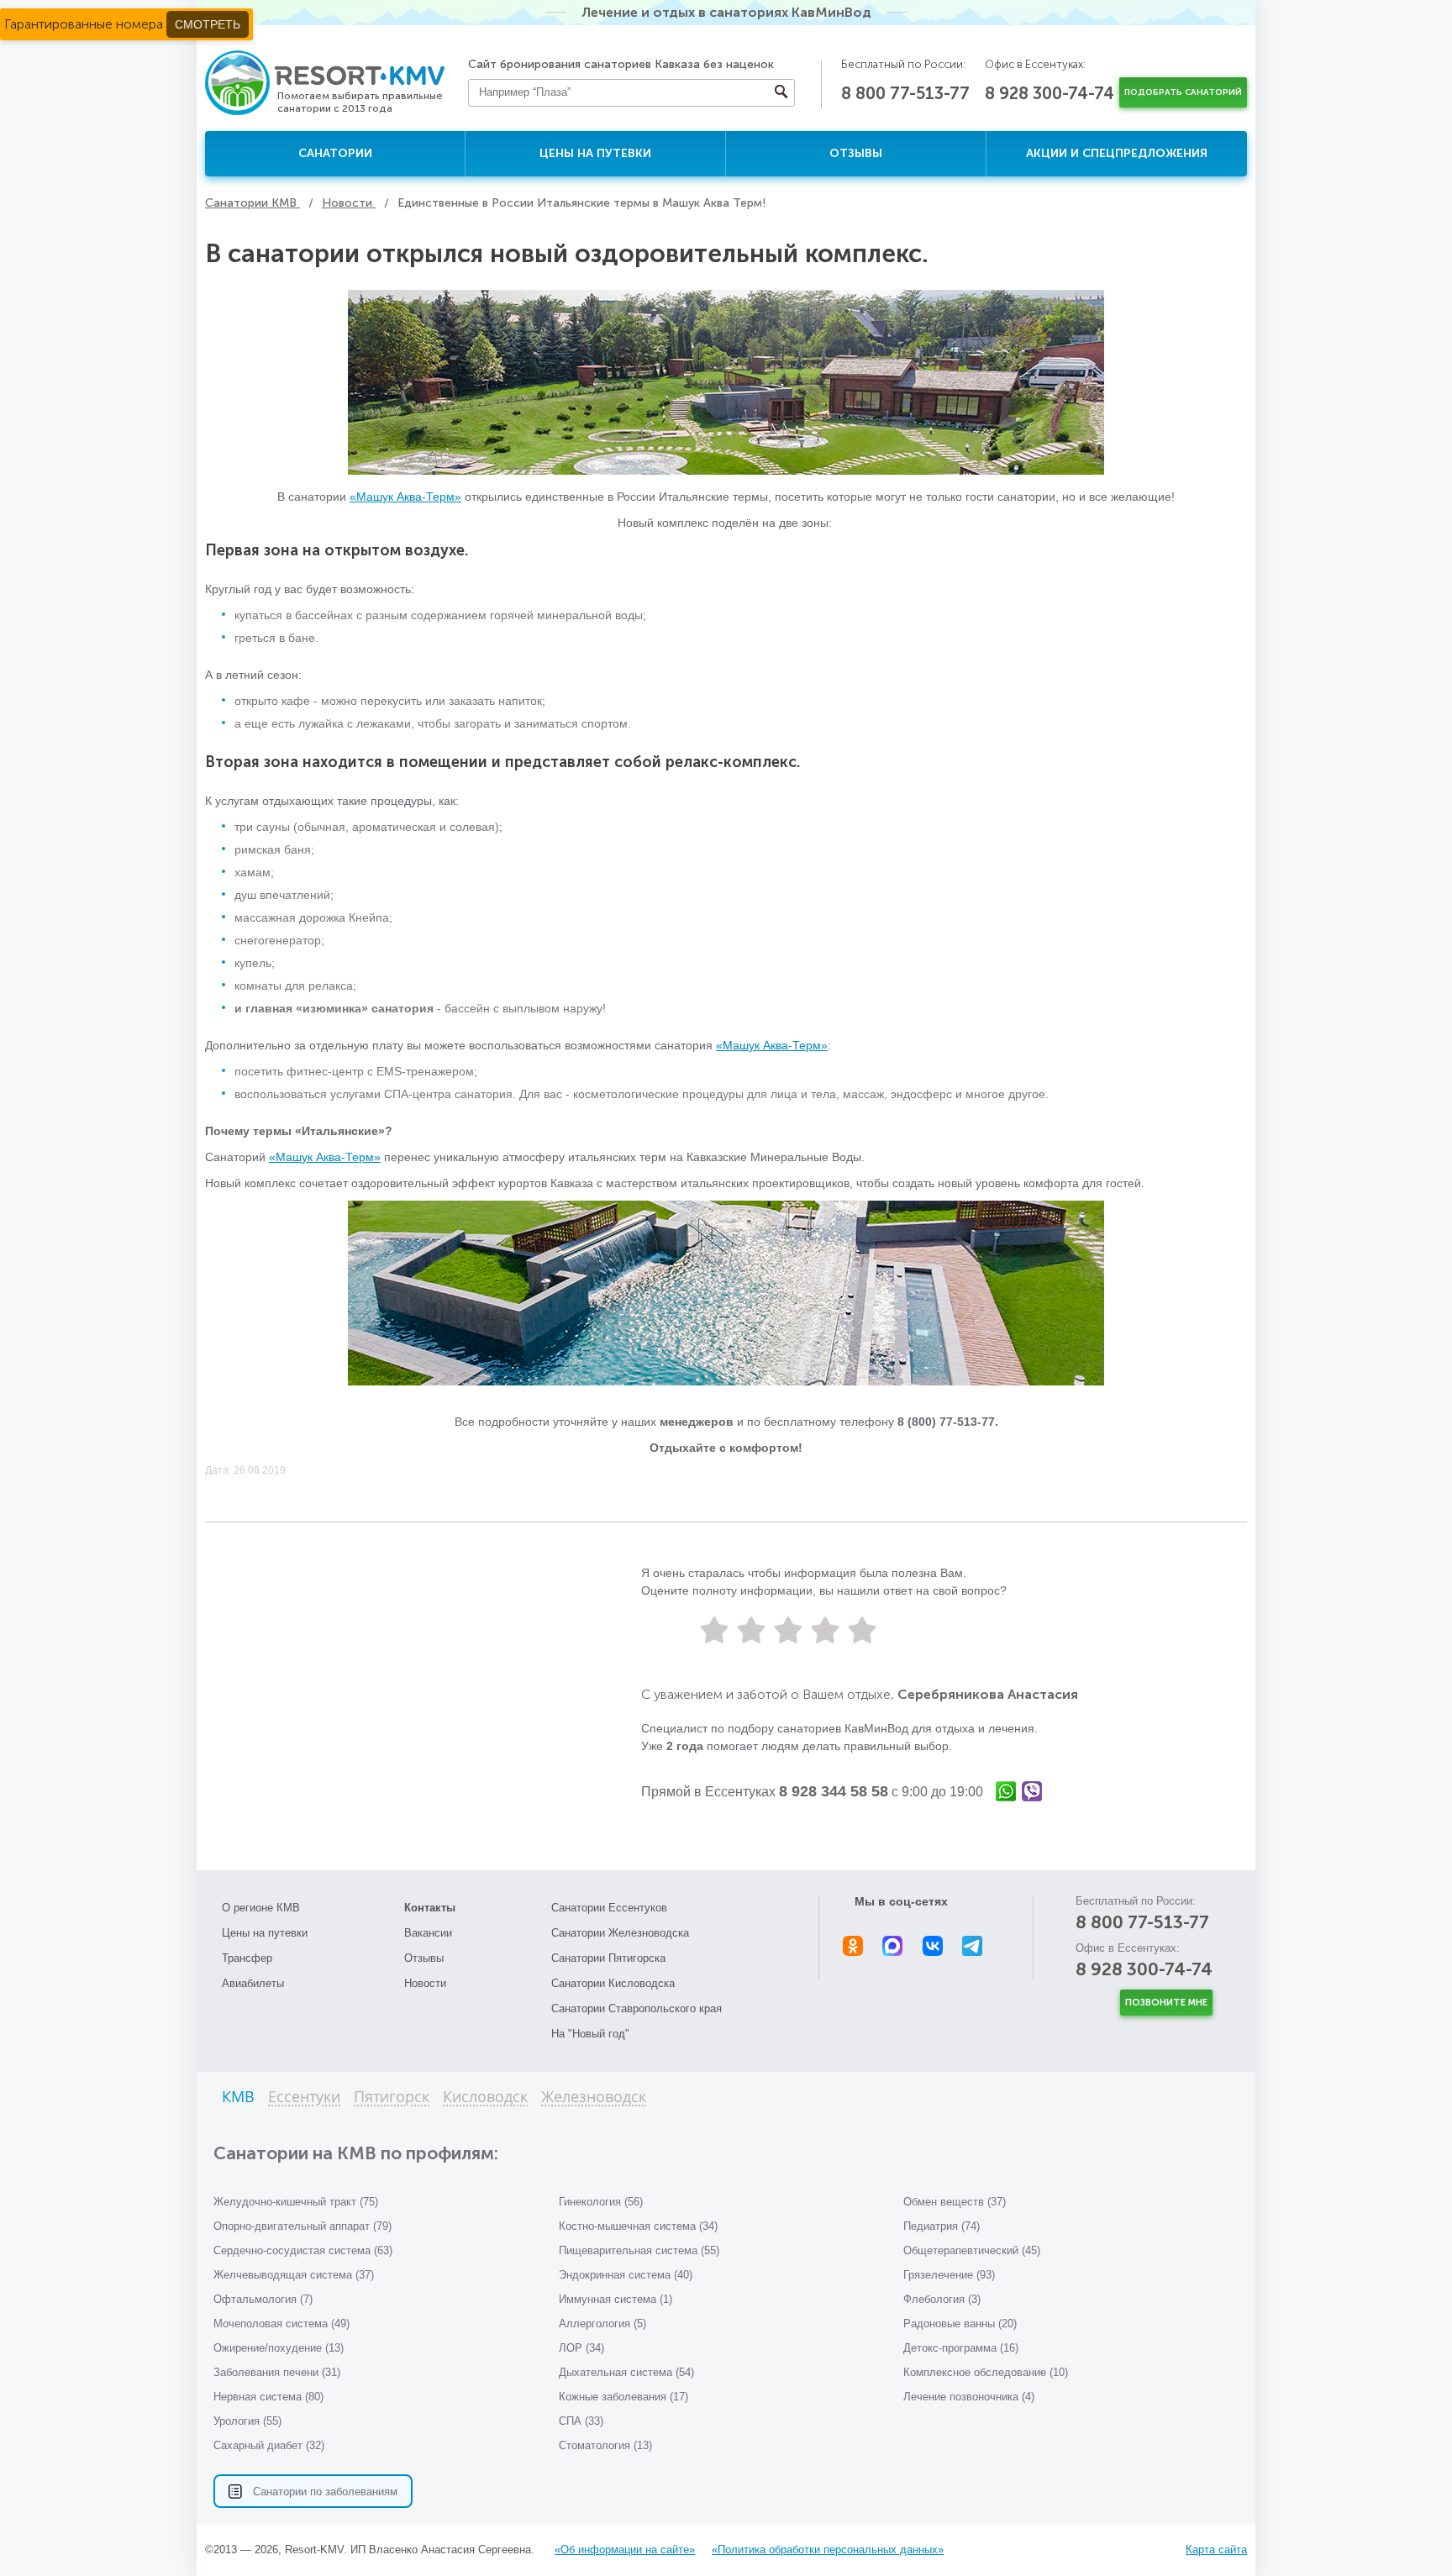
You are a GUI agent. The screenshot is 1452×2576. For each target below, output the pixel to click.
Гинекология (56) (601, 2202)
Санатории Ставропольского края (637, 2008)
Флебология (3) (942, 2299)
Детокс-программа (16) (961, 2348)
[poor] (751, 1630)
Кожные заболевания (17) (623, 2397)
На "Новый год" (590, 2034)
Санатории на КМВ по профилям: (356, 2153)
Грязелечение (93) (949, 2275)
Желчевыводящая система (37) (294, 2275)
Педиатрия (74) (942, 2226)
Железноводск (594, 2098)
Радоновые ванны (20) (960, 2324)
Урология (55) (247, 2421)
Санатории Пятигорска (608, 1958)
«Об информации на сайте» (625, 2550)
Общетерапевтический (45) (972, 2250)
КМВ (238, 2098)
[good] (825, 1630)
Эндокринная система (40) (626, 2275)
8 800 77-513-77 (905, 93)
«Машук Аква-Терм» (405, 497)
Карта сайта (1216, 2550)
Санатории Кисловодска (613, 1983)
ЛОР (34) (581, 2348)
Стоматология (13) (605, 2445)
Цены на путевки (595, 153)
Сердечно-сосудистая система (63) (303, 2250)
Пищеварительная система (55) (639, 2250)
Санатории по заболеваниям (325, 2492)
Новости (425, 1983)
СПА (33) (581, 2421)
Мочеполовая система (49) (281, 2324)
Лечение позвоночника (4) (969, 2397)
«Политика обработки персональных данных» (828, 2550)
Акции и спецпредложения (1117, 153)
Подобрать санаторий (1183, 92)
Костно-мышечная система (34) (638, 2226)
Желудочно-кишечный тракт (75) (296, 2202)
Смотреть (208, 24)
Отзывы (856, 153)
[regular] (788, 1630)
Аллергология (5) (602, 2324)
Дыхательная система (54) (626, 2372)
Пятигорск (392, 2098)
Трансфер (247, 1958)
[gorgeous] (862, 1630)
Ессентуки (304, 2098)
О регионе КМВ (261, 1908)
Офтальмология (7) (263, 2299)
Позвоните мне (1166, 2003)
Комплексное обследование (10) (986, 2372)
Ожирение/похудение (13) (279, 2348)
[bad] (714, 1630)
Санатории (335, 153)
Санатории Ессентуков (609, 1908)
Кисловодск (485, 2098)
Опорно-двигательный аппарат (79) (302, 2226)
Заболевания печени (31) (277, 2372)
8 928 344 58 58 (834, 1791)
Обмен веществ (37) (955, 2202)
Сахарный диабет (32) (269, 2445)
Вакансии (428, 1933)
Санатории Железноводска (620, 1933)
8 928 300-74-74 (1050, 93)
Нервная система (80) (268, 2397)
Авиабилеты (253, 1983)
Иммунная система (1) (616, 2299)
